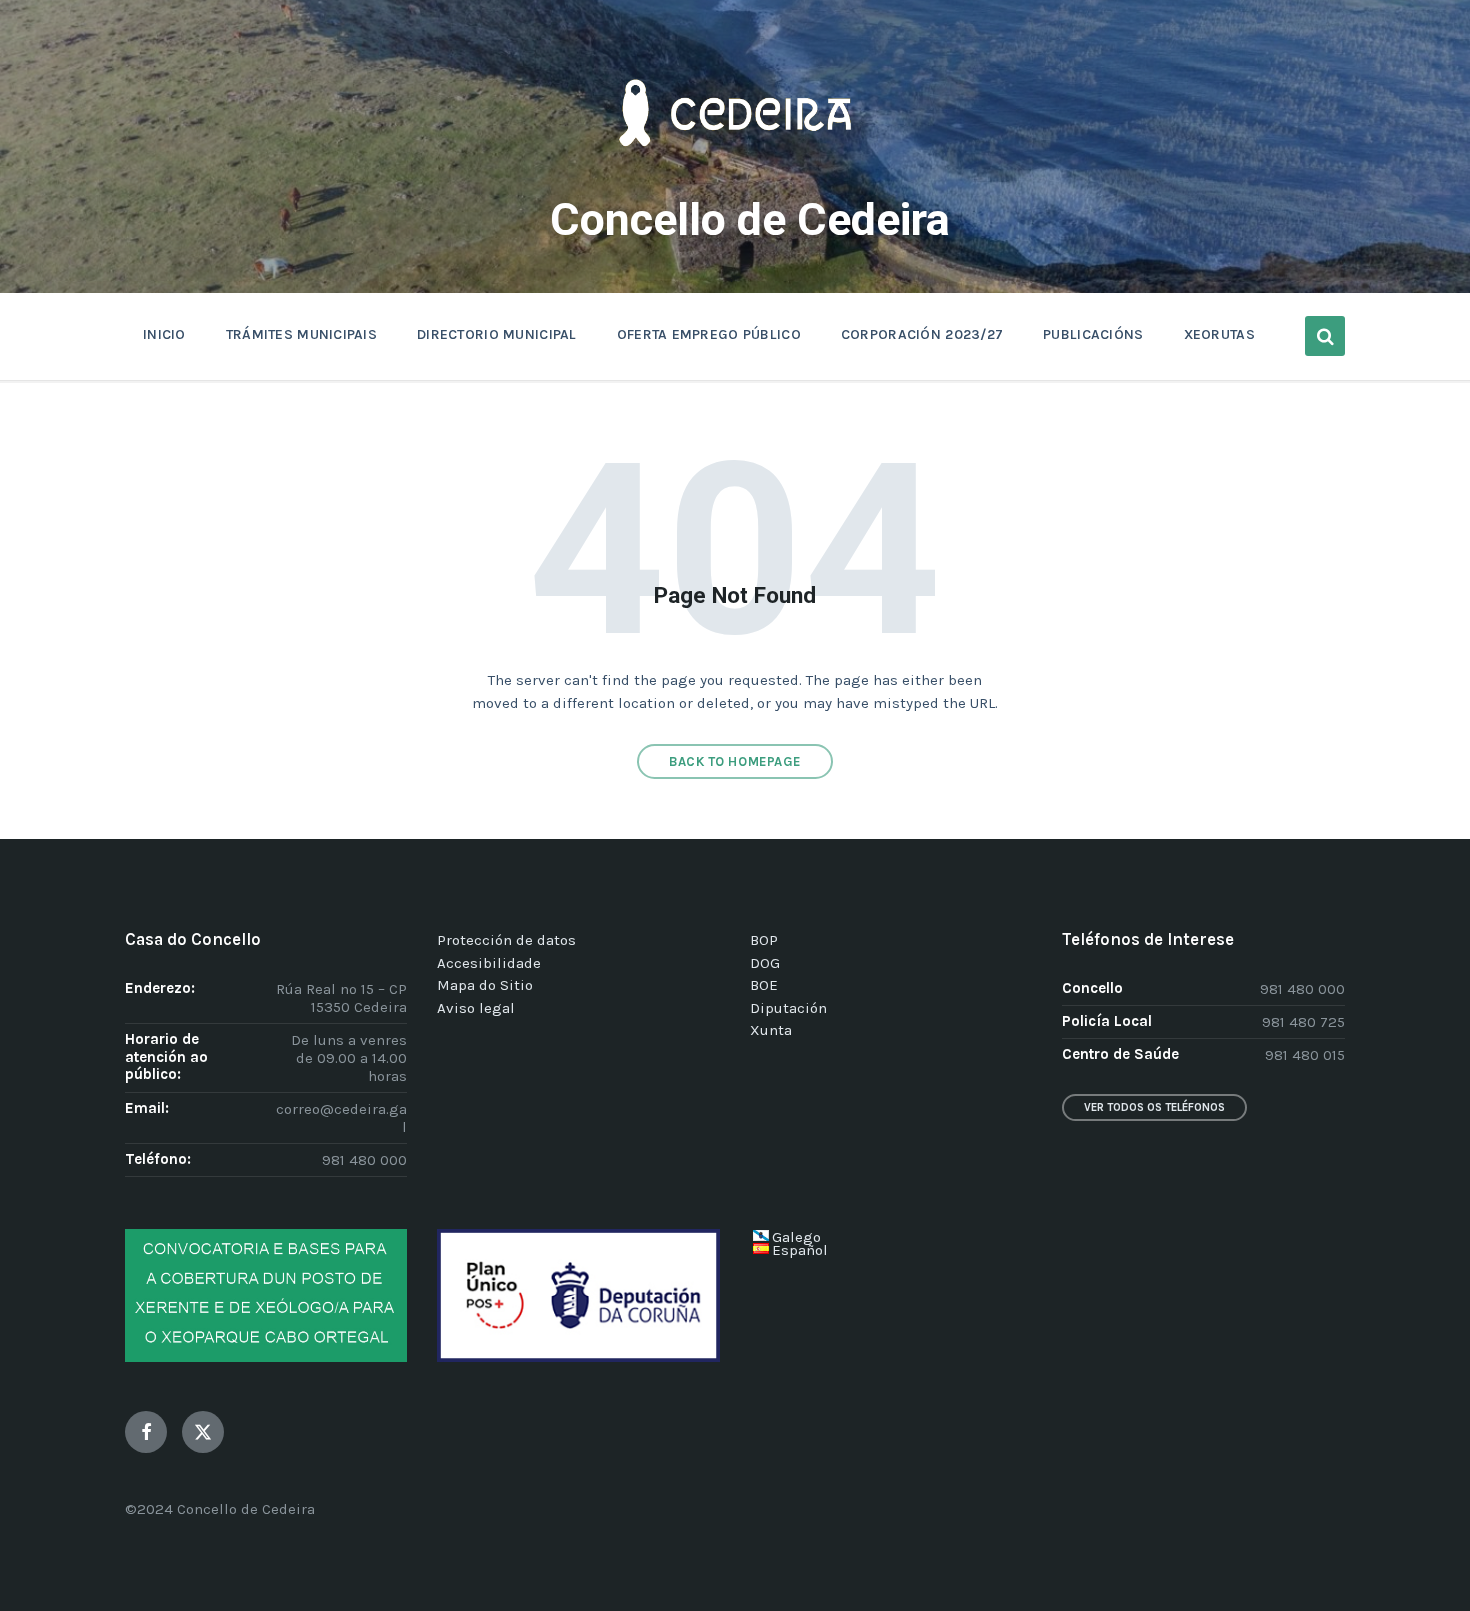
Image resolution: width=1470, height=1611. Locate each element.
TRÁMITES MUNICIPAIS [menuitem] (301, 334)
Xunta (771, 1030)
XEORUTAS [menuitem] (1219, 334)
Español (800, 1250)
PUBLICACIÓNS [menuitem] (1093, 334)
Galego (796, 1237)
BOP (764, 940)
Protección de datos (506, 940)
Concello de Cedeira (750, 219)
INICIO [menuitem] (164, 334)
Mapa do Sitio (485, 985)
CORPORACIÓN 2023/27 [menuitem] (922, 334)
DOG (765, 963)
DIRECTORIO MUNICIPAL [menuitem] (497, 334)
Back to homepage (734, 761)
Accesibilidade (489, 963)
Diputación (788, 1008)
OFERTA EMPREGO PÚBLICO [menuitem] (709, 334)
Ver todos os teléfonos (1154, 1107)
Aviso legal (476, 1008)
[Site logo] (735, 176)
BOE (764, 985)
